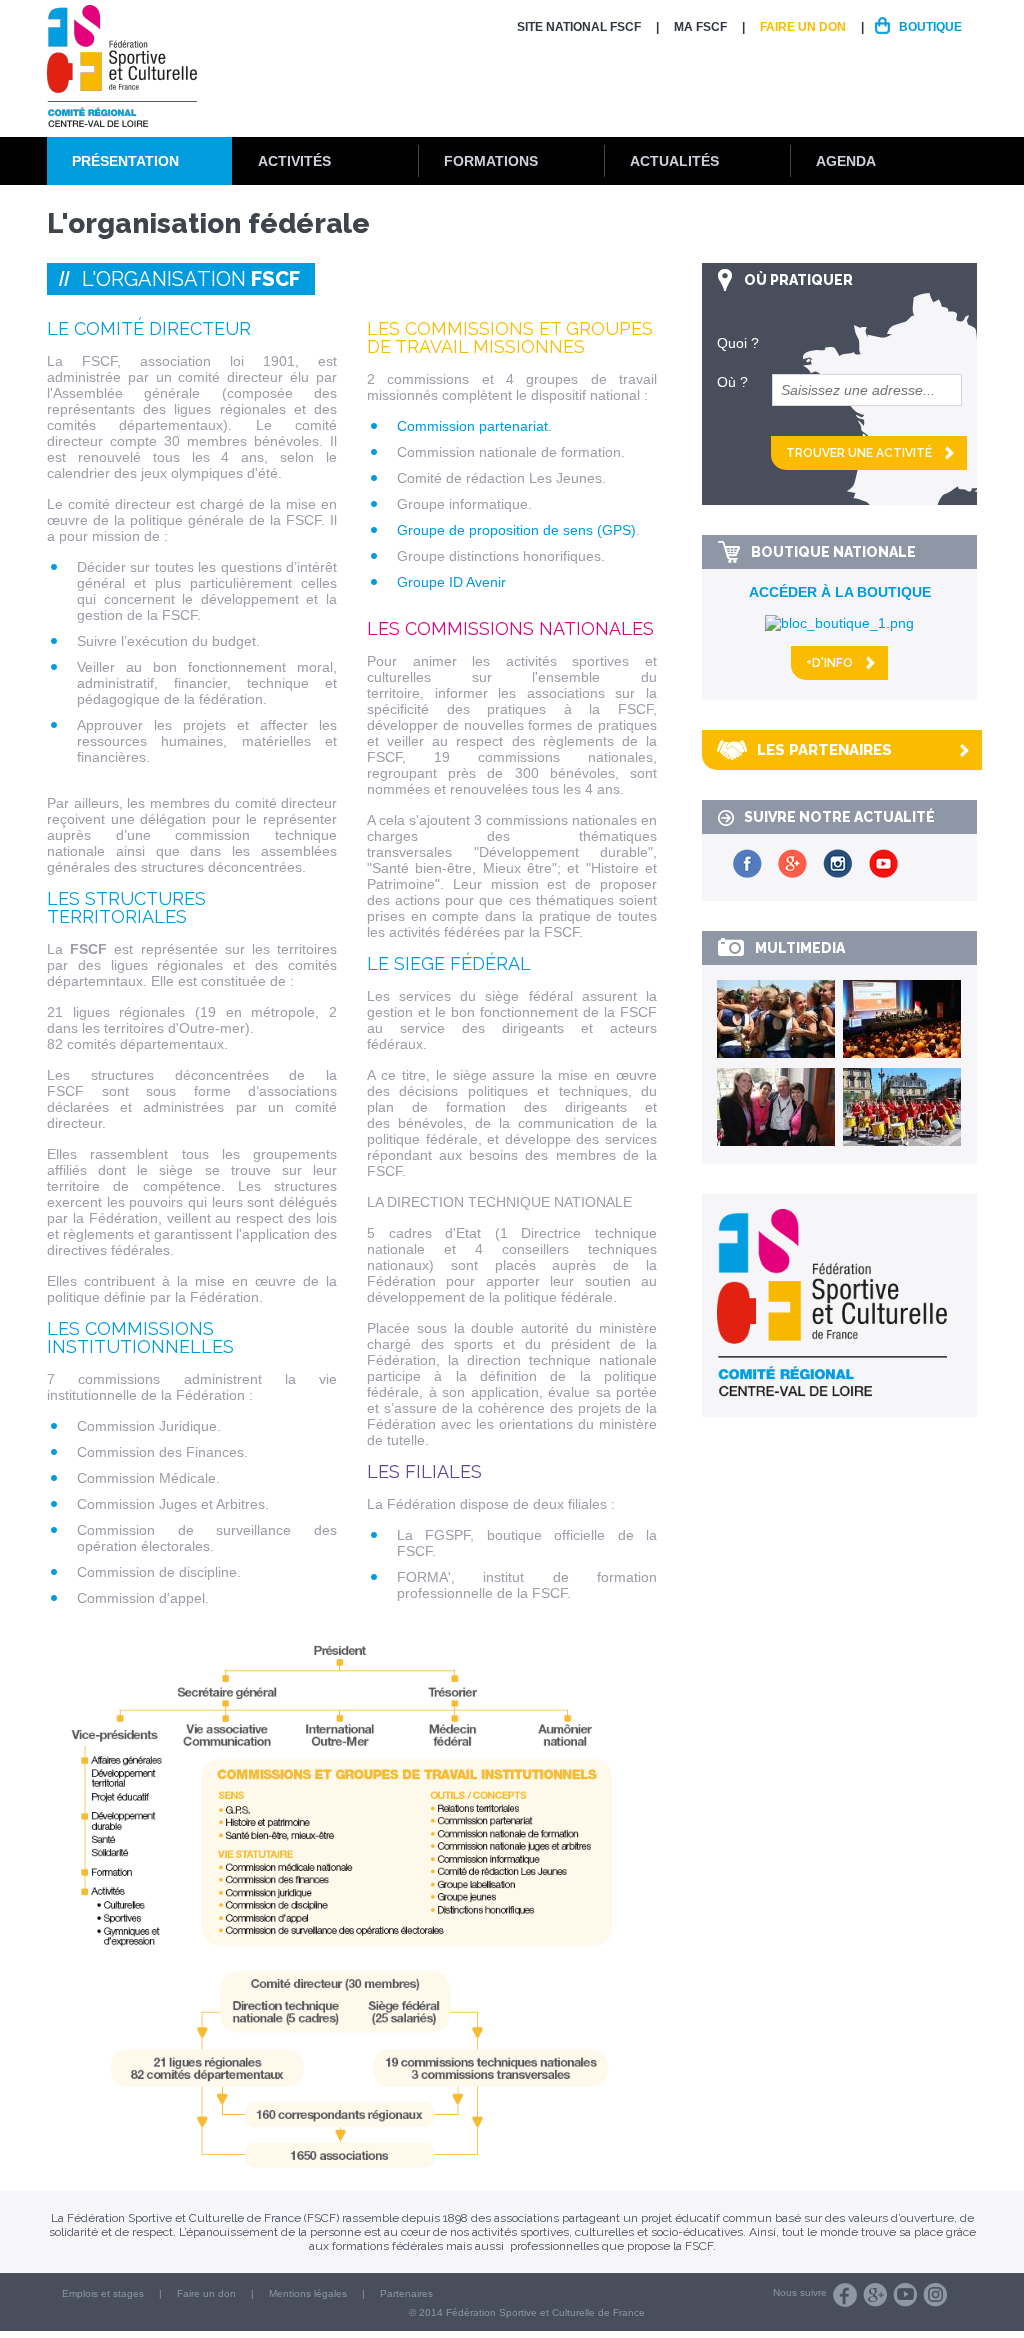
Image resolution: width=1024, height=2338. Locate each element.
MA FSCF (700, 27)
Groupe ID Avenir (451, 582)
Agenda (846, 161)
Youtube (905, 2295)
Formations (491, 161)
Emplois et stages (103, 2293)
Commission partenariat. (474, 426)
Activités (294, 161)
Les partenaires (824, 750)
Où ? (732, 382)
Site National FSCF (579, 27)
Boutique (930, 27)
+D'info (829, 663)
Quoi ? (738, 343)
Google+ (875, 2295)
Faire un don (803, 27)
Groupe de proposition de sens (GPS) (516, 530)
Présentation (125, 161)
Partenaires (406, 2293)
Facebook (845, 2295)
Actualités (674, 161)
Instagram (935, 2295)
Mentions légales (308, 2293)
